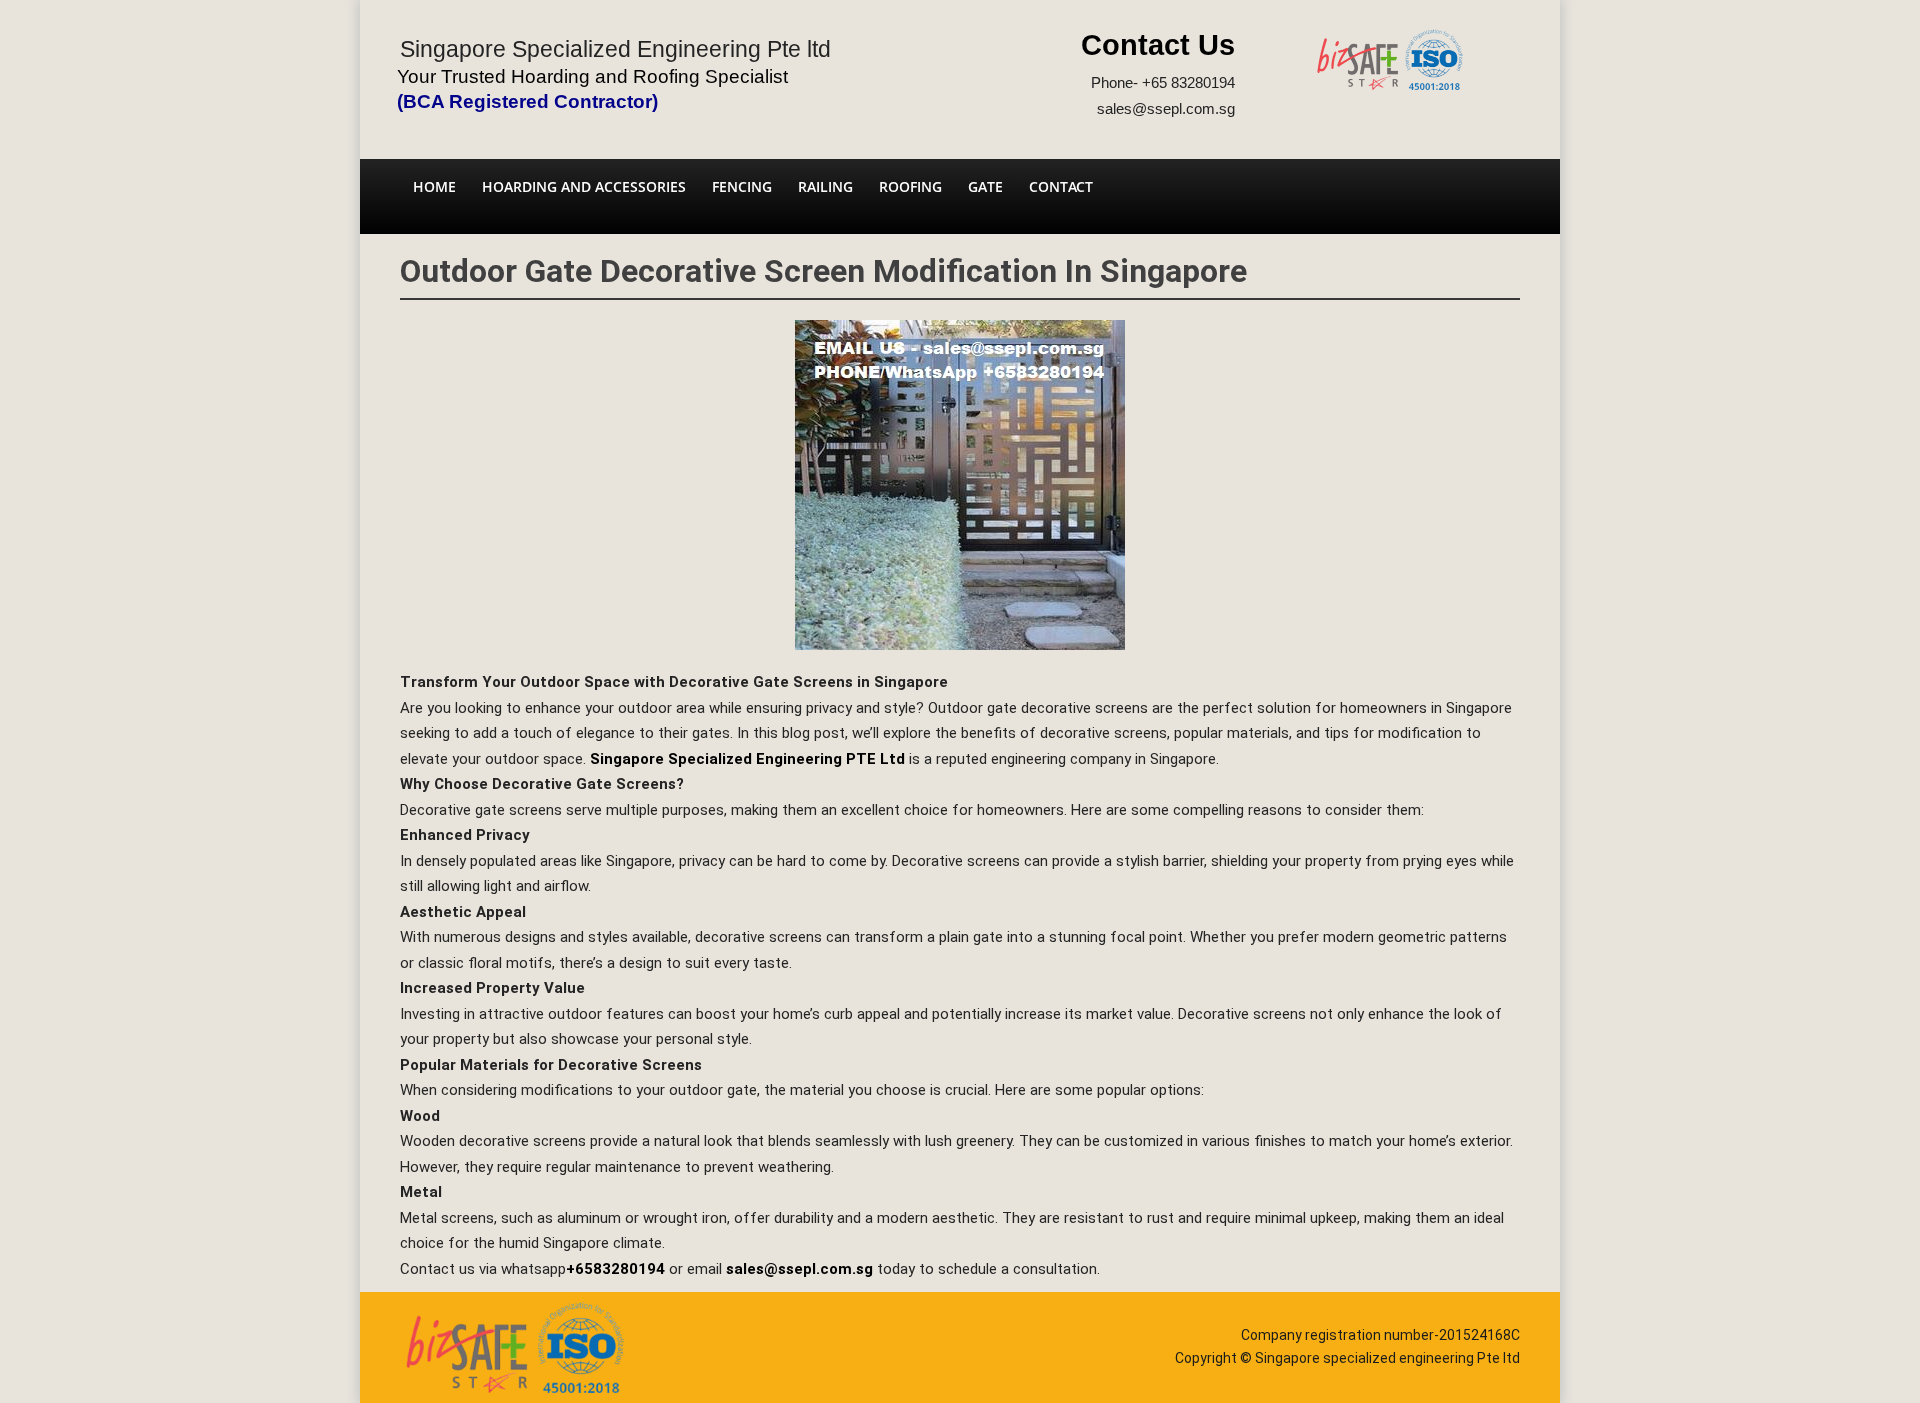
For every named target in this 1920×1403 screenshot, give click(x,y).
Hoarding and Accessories (584, 186)
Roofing (910, 186)
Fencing (742, 186)
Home (434, 186)
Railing (825, 186)
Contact (1061, 186)
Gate (985, 186)
